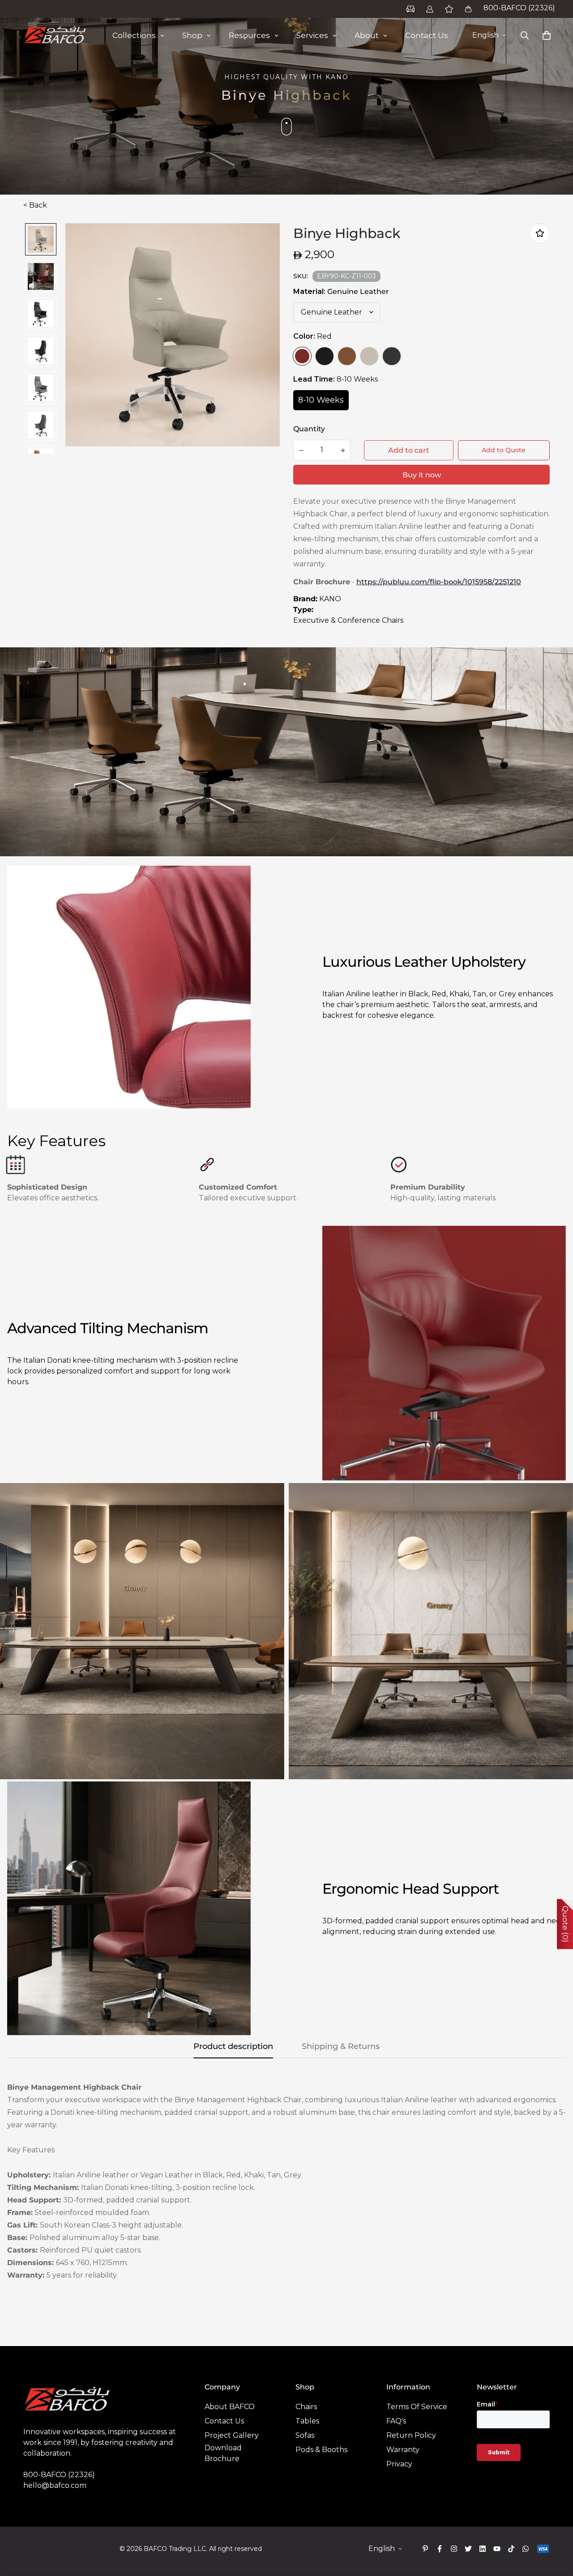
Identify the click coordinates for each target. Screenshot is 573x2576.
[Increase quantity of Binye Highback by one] (343, 451)
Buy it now (422, 475)
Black (325, 356)
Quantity (309, 429)
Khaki (369, 356)
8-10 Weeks (321, 400)
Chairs (306, 2407)
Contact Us (224, 2421)
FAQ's (396, 2421)
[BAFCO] (56, 35)
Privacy (399, 2464)
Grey (392, 356)
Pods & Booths (321, 2450)
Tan (347, 356)
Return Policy (411, 2435)
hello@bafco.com (55, 2485)
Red (302, 356)
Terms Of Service (417, 2407)
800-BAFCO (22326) (519, 8)
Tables (307, 2421)
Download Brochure (223, 2453)
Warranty (403, 2450)
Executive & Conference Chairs (348, 620)
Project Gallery (232, 2435)
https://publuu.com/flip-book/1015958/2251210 (439, 582)
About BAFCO (230, 2407)
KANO (330, 599)
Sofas (305, 2435)
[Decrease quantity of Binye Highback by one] (301, 451)
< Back (35, 205)
